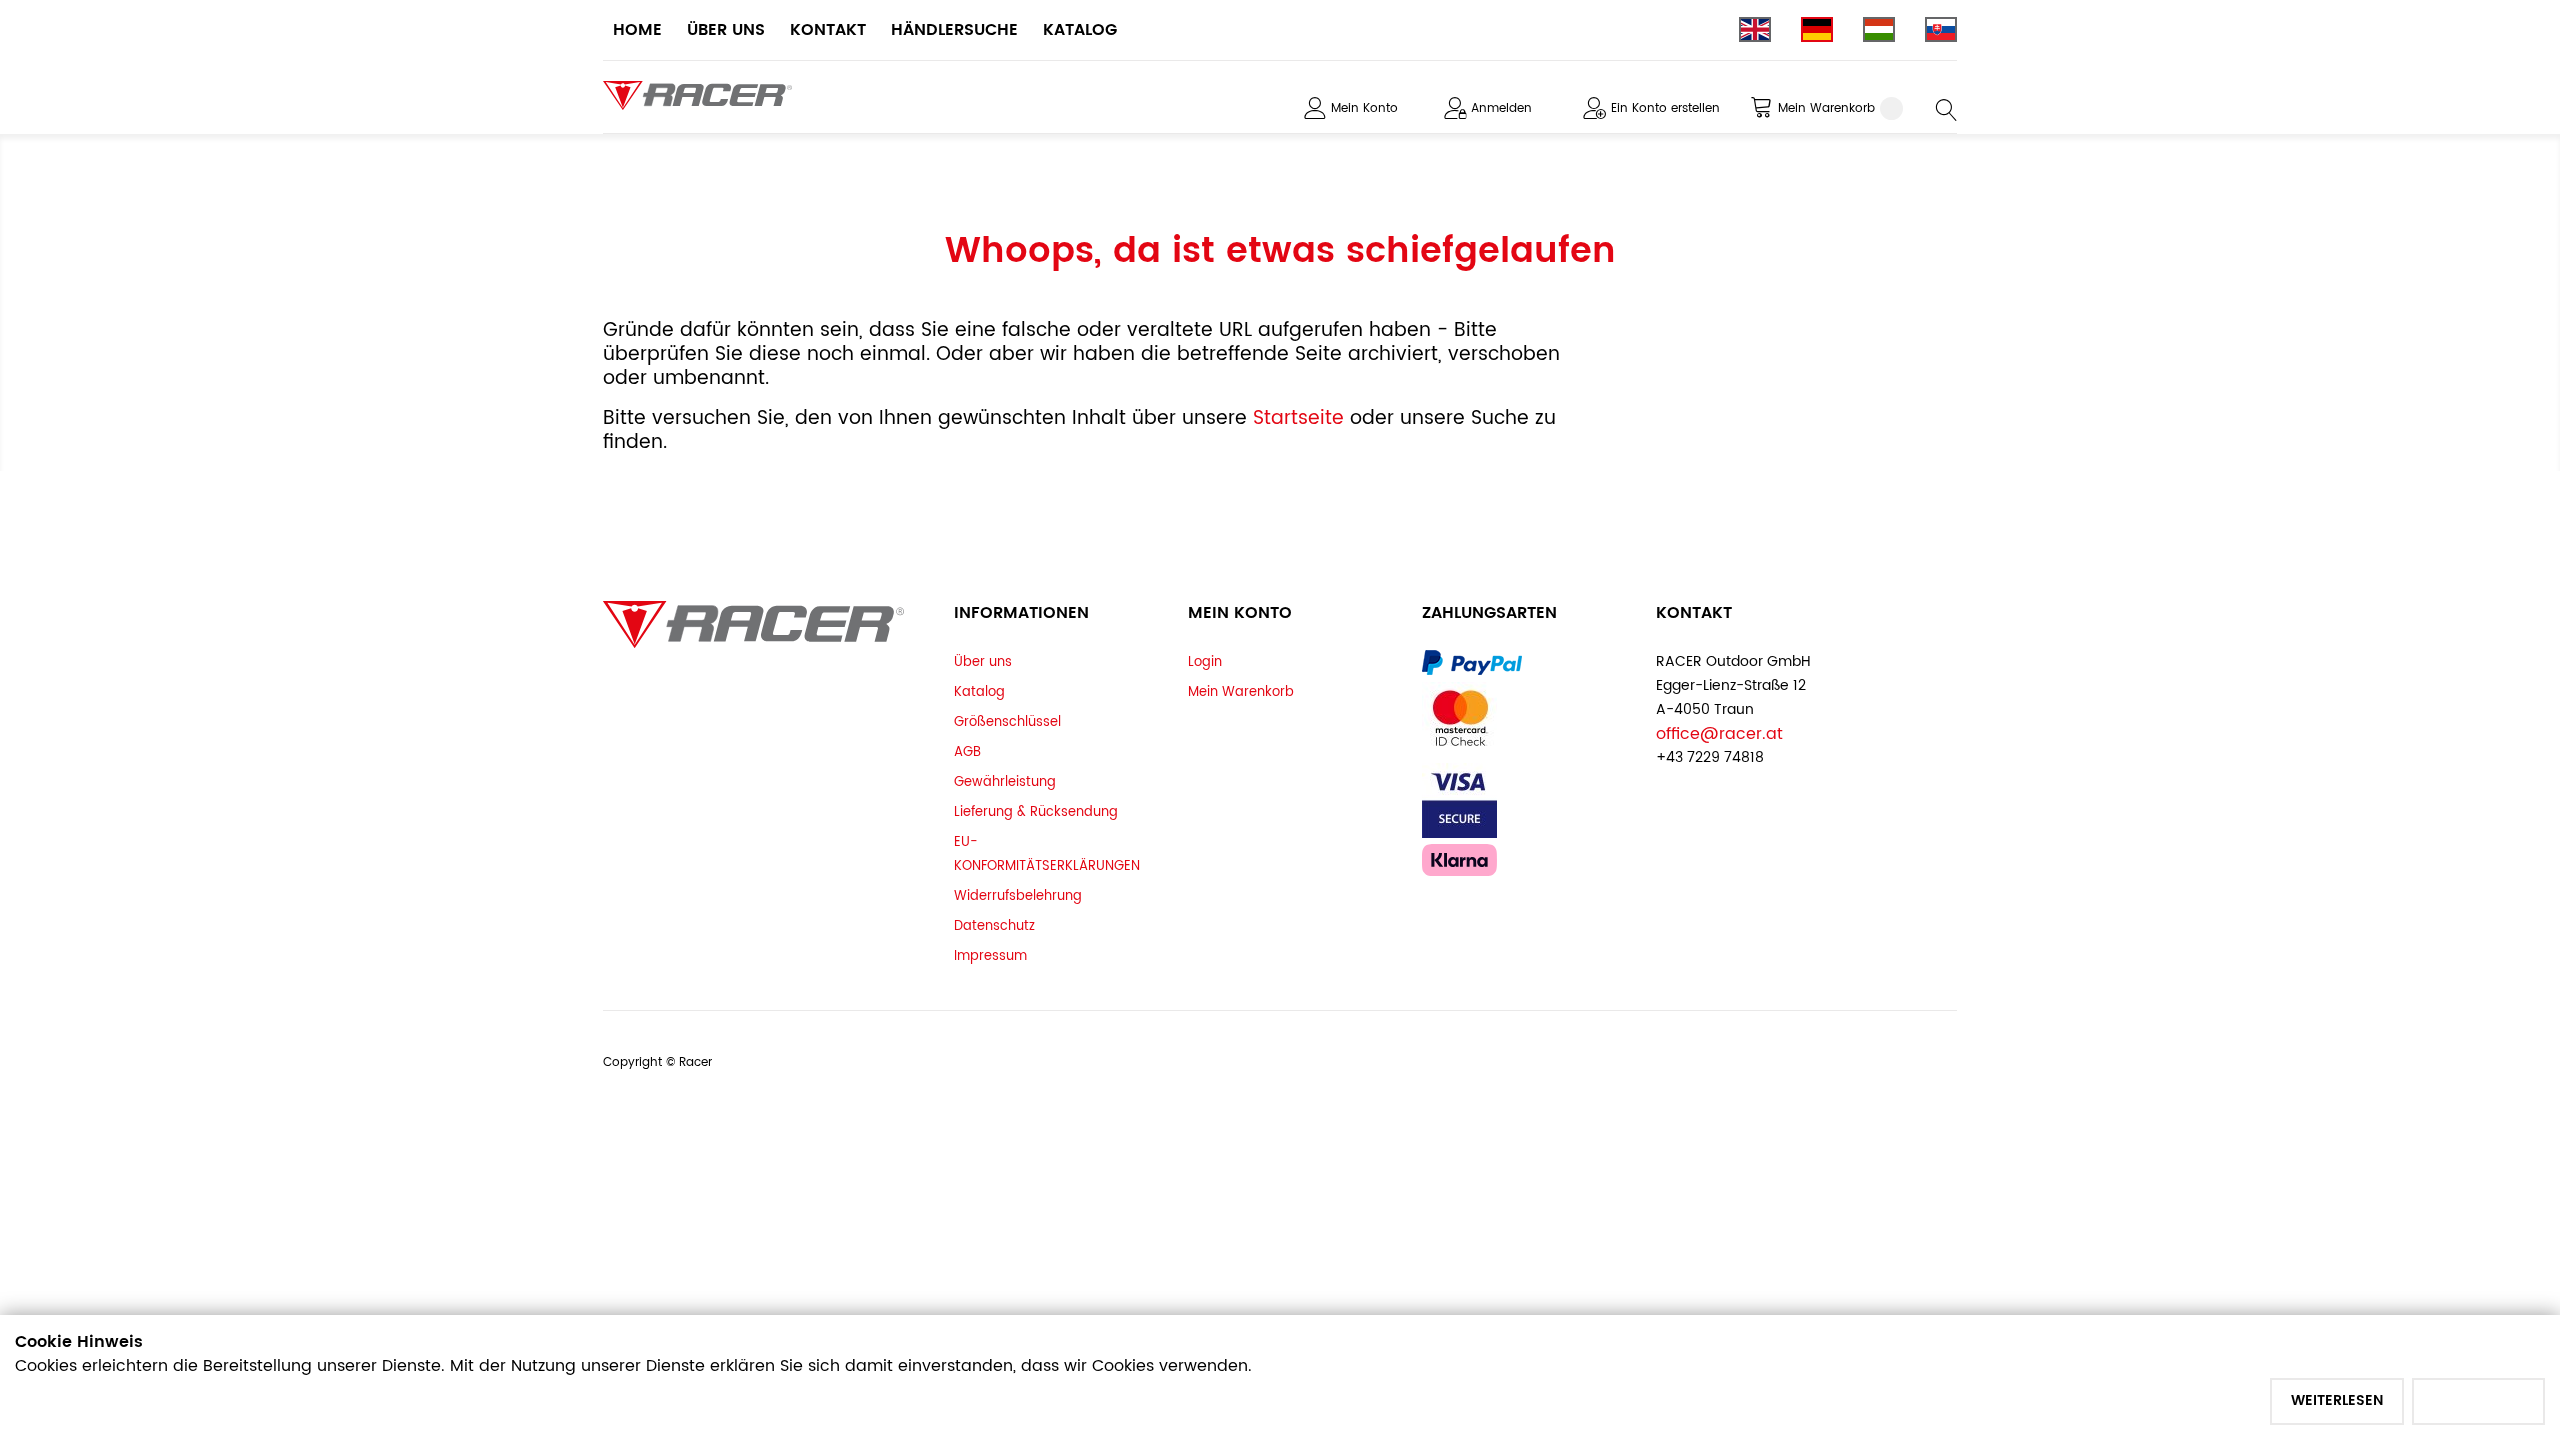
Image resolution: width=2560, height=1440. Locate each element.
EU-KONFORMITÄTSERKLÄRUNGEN (1047, 854)
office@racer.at (1719, 734)
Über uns (983, 662)
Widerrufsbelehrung (1018, 896)
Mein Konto (1364, 108)
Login (1205, 662)
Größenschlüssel (1007, 722)
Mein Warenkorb (1241, 692)
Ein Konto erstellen (1665, 108)
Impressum (990, 956)
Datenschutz (994, 926)
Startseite (1301, 418)
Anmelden (1501, 108)
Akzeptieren (2478, 1400)
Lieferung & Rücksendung (1036, 812)
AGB (967, 752)
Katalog (979, 692)
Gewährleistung (1005, 782)
